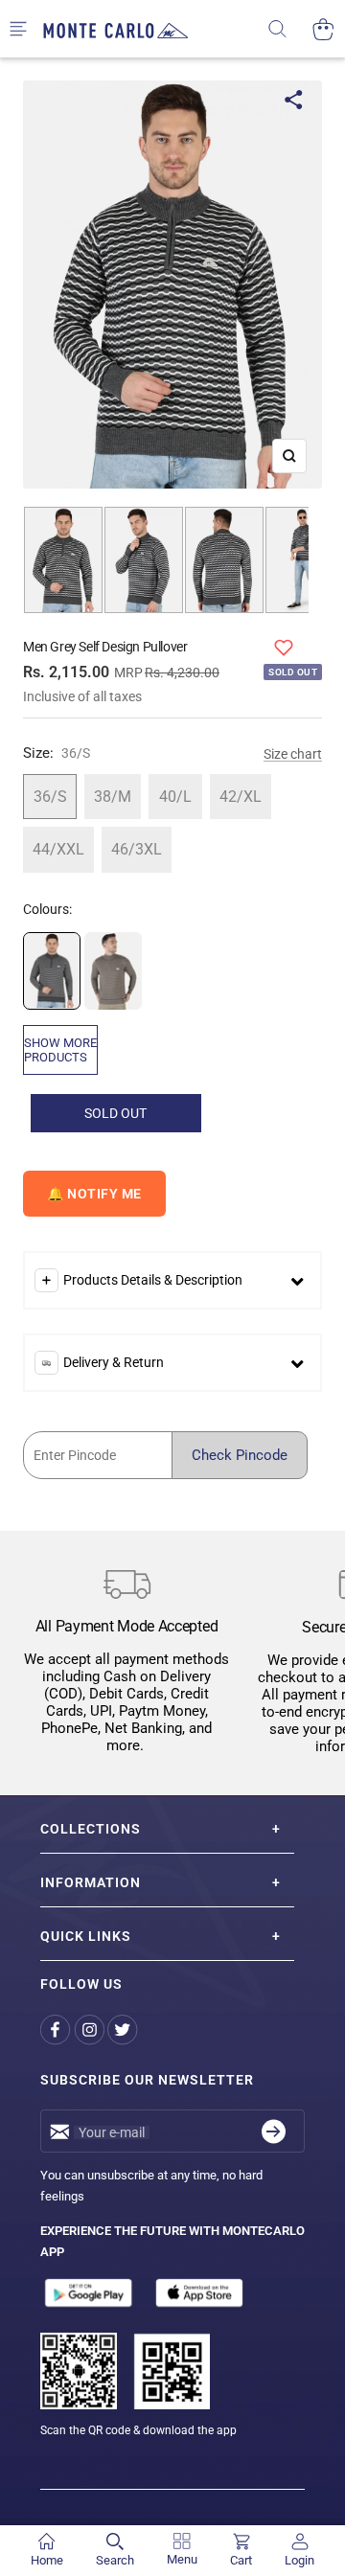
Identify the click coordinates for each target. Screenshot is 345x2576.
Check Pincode (240, 1455)
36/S (50, 797)
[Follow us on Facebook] (57, 2029)
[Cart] (323, 29)
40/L (175, 797)
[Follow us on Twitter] (124, 2029)
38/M (113, 797)
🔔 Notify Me (94, 1194)
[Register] (274, 2131)
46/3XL (137, 849)
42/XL (241, 797)
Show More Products (60, 1050)
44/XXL (58, 849)
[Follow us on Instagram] (91, 2029)
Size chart (293, 754)
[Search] (290, 29)
